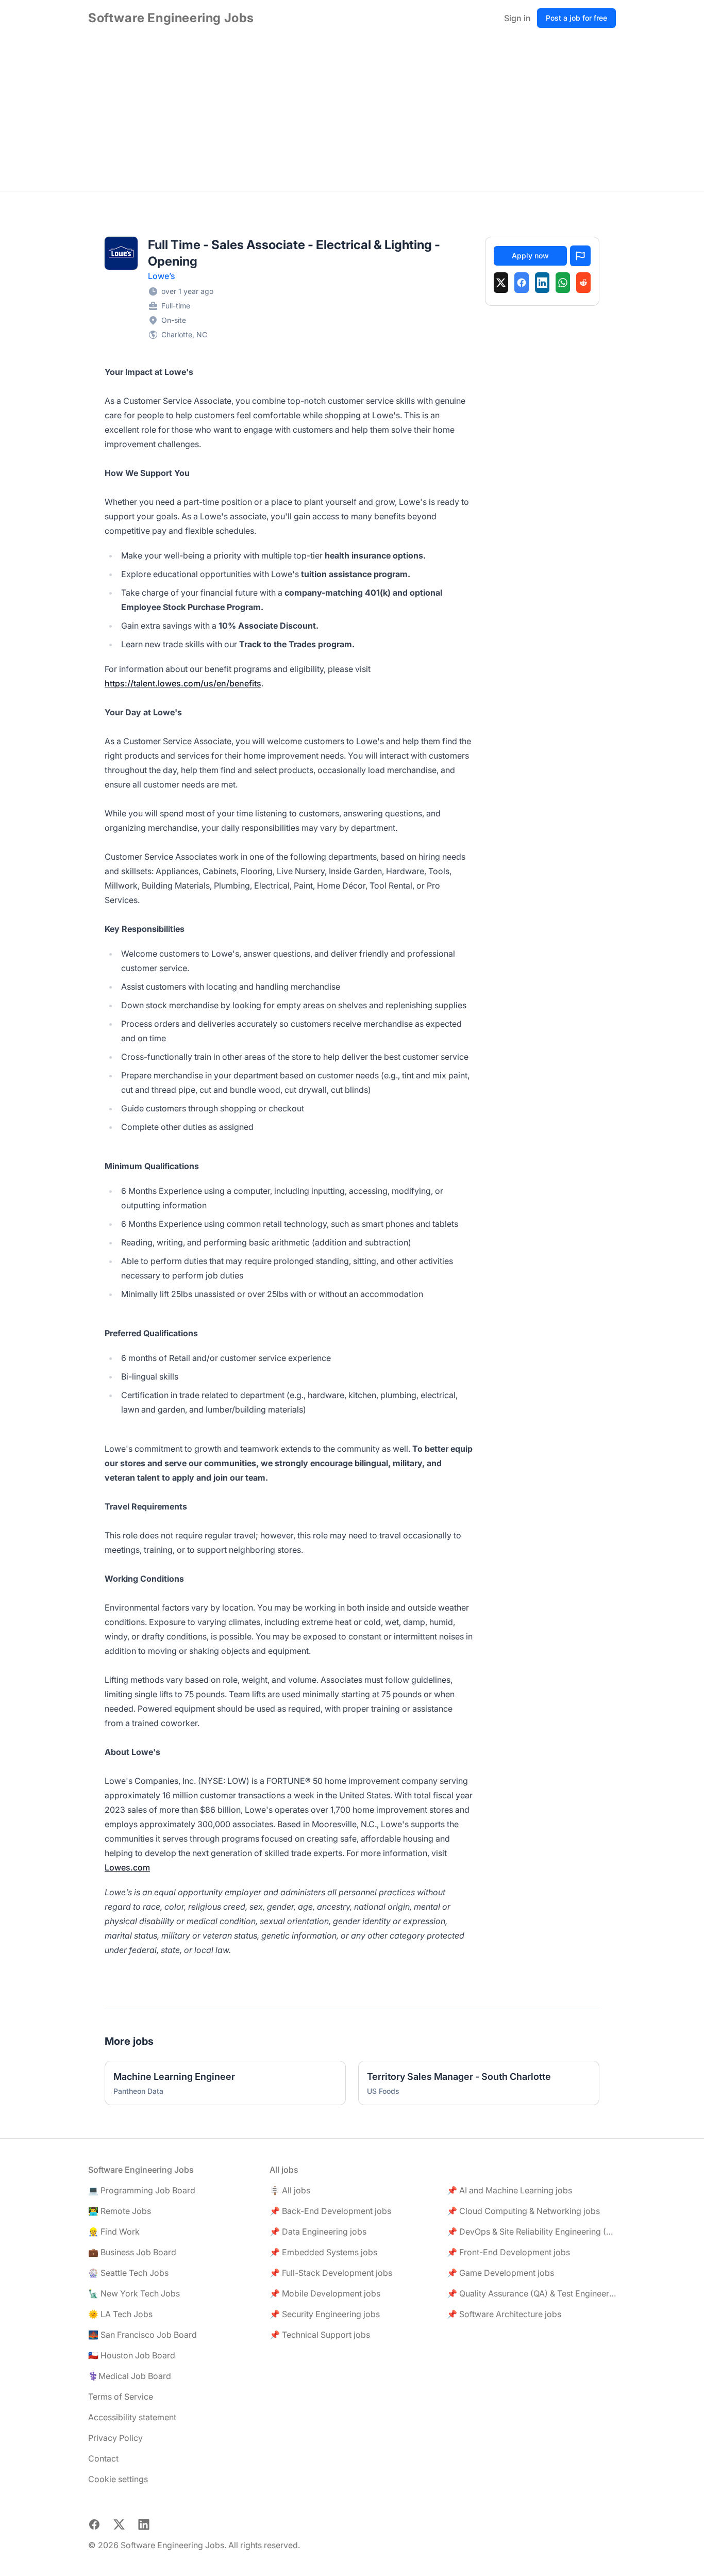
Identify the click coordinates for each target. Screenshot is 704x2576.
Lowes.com (127, 1867)
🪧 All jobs (290, 2190)
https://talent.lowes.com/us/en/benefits (183, 683)
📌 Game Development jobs (500, 2273)
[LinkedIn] (542, 283)
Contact (103, 2458)
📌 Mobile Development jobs (325, 2293)
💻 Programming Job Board (142, 2190)
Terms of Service (121, 2397)
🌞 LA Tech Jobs (120, 2314)
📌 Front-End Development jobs (508, 2252)
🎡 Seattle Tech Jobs (128, 2273)
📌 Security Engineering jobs (325, 2314)
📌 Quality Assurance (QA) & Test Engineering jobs (531, 2293)
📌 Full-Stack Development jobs (331, 2273)
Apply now (530, 256)
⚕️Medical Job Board (130, 2376)
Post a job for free (576, 18)
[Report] (580, 256)
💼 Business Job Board (132, 2252)
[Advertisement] (352, 113)
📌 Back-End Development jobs (330, 2211)
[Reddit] (583, 283)
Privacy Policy (115, 2438)
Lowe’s (162, 276)
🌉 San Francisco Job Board (143, 2335)
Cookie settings (118, 2479)
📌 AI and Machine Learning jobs (509, 2190)
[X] (501, 283)
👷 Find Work (114, 2232)
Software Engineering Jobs (171, 18)
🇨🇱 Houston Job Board (132, 2355)
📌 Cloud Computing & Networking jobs (523, 2211)
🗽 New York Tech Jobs (134, 2293)
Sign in (517, 18)
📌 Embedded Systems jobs (323, 2252)
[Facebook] (522, 283)
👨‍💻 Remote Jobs (120, 2211)
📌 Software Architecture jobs (504, 2314)
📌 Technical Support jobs (320, 2335)
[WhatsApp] (563, 283)
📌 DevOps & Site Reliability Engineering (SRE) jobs (531, 2232)
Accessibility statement (132, 2417)
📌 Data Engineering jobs (318, 2232)
